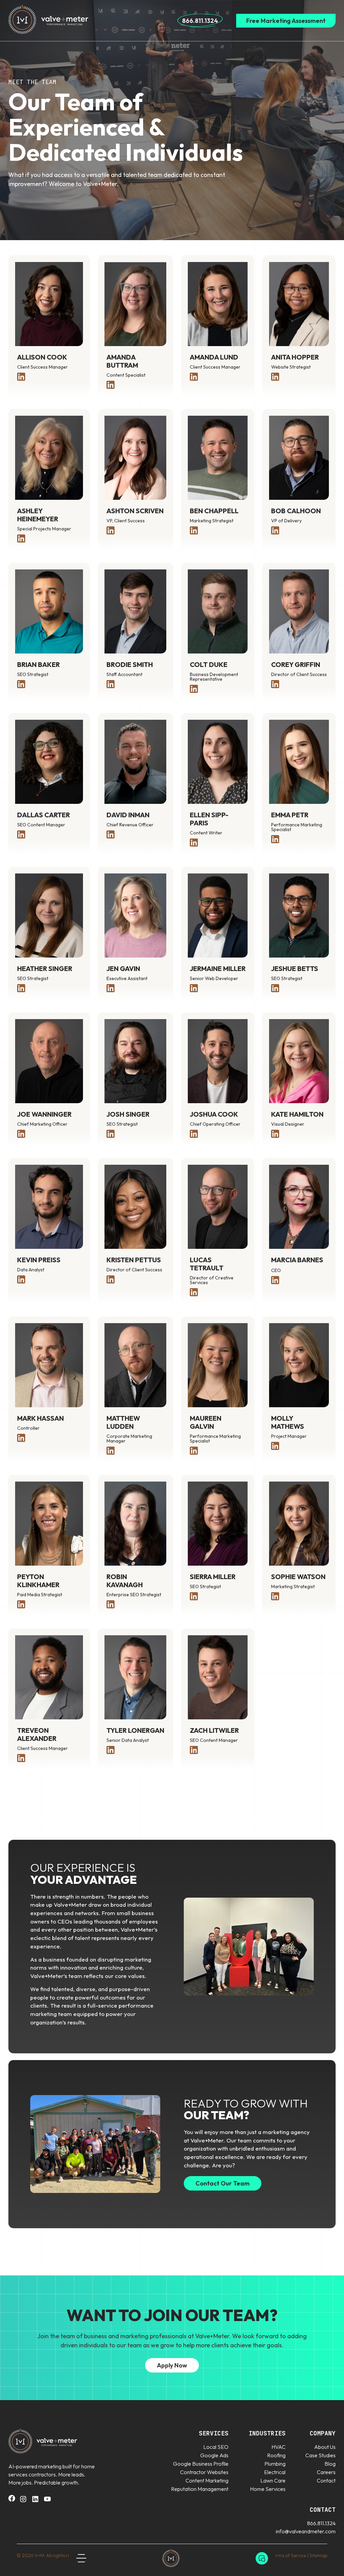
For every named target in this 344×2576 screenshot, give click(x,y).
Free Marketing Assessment (286, 21)
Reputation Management (200, 2489)
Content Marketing (207, 2480)
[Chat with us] (262, 2558)
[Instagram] (23, 2501)
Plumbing (275, 2464)
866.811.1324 (200, 21)
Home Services (268, 2489)
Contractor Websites (204, 2472)
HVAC (278, 2447)
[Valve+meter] (171, 2558)
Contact (326, 2480)
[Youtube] (47, 2501)
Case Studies (320, 2455)
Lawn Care (273, 2480)
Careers (326, 2472)
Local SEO (216, 2447)
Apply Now (172, 2365)
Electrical (275, 2472)
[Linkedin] (35, 2501)
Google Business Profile (201, 2464)
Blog (330, 2464)
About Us (325, 2447)
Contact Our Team (223, 2183)
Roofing (276, 2455)
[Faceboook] (12, 2500)
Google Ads (214, 2455)
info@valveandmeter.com (306, 2531)
